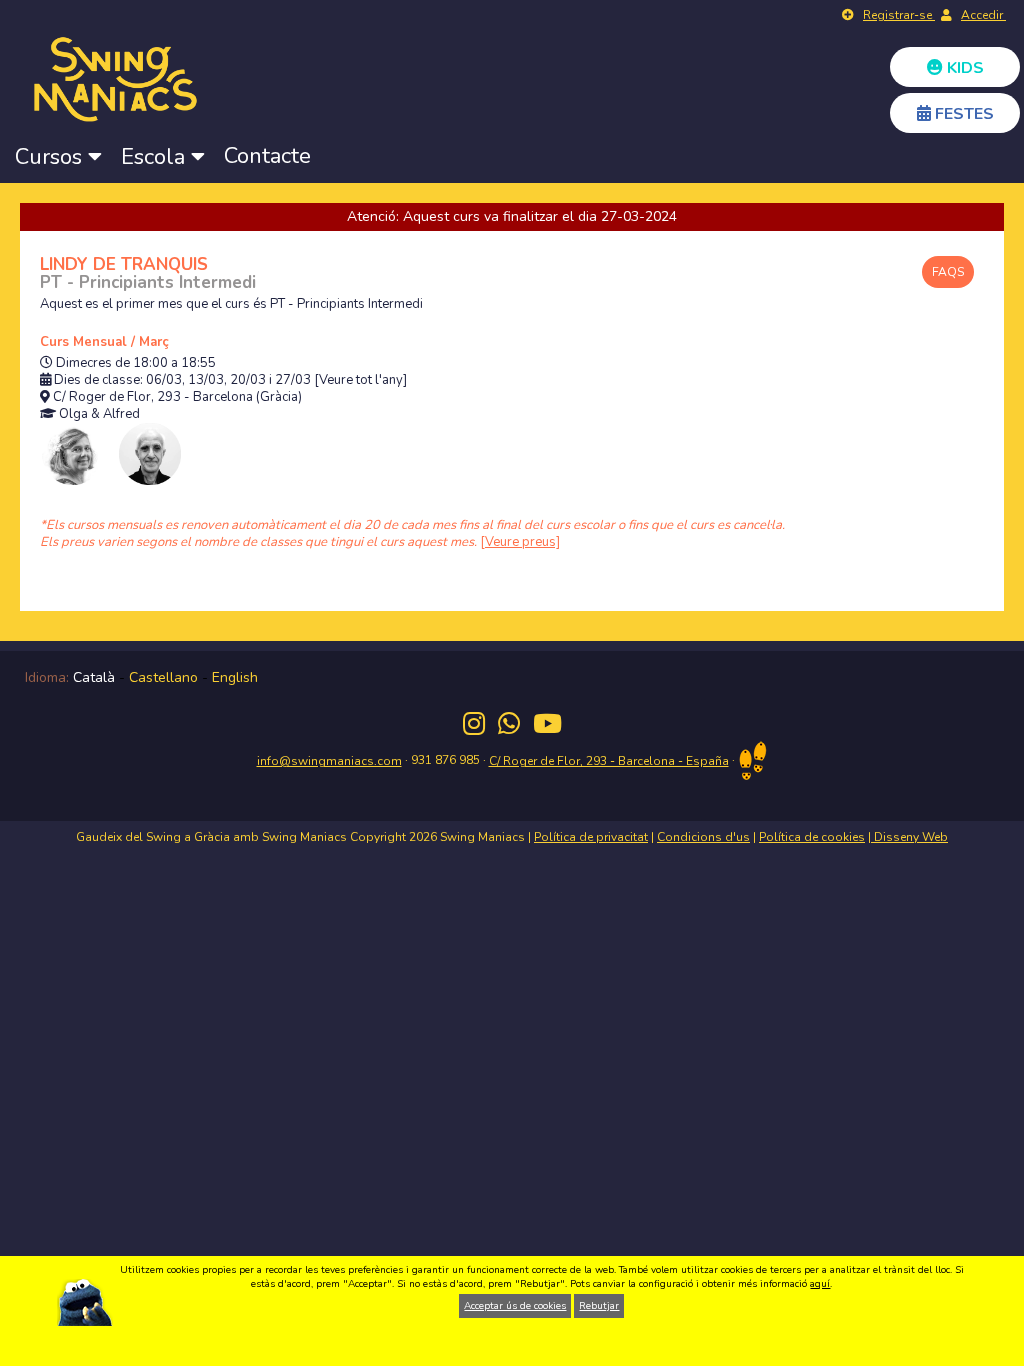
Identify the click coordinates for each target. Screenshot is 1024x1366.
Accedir (983, 15)
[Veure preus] (520, 542)
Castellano (163, 677)
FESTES (962, 114)
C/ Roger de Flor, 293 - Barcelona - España (609, 761)
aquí (820, 1284)
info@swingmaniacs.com (329, 761)
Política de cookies (812, 837)
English (235, 677)
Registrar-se (899, 15)
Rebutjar (599, 1306)
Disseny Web (909, 837)
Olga (73, 414)
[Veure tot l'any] (360, 380)
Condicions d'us (703, 837)
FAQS (948, 272)
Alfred (121, 414)
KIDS (963, 68)
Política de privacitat (591, 837)
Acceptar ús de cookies (515, 1306)
